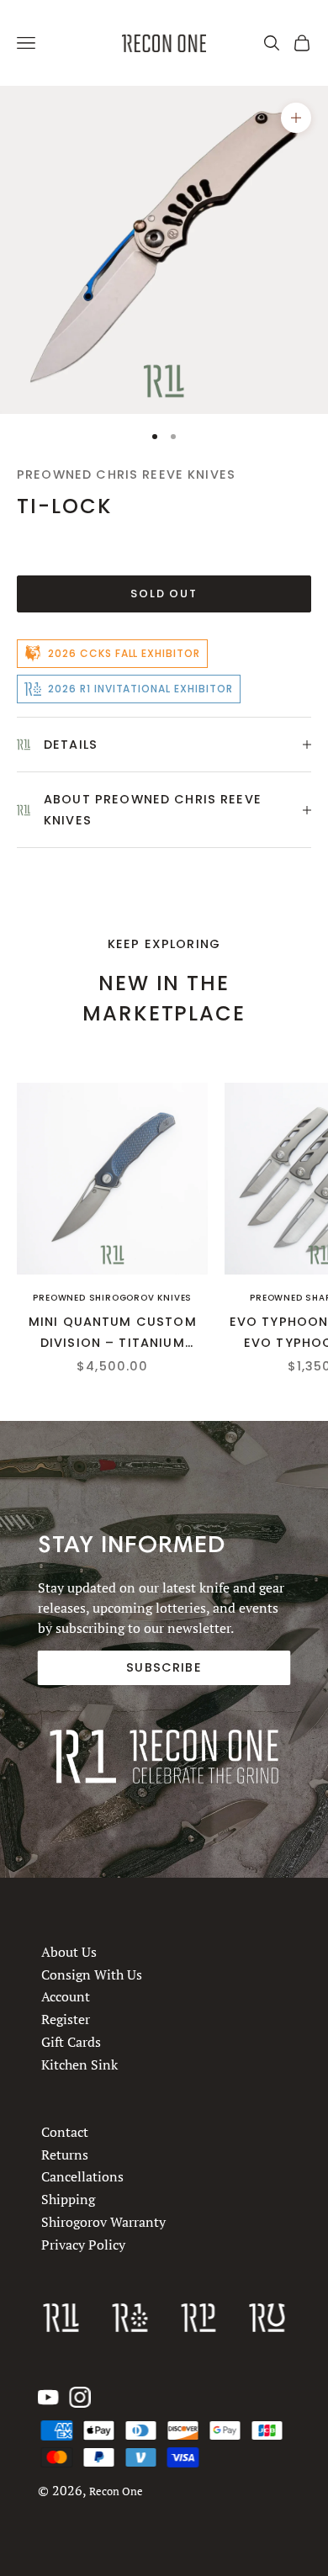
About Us (69, 1952)
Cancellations (82, 2176)
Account (66, 1997)
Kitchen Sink (79, 2065)
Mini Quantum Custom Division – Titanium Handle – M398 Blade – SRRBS (113, 1333)
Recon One (116, 2491)
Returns (65, 2155)
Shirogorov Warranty (103, 2222)
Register (66, 2020)
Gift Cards (71, 2042)
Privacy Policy (83, 2245)
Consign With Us (92, 1974)
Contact (65, 2132)
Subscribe (164, 1667)
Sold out (164, 594)
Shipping (68, 2199)
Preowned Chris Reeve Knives (126, 474)
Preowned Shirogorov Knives (112, 1298)
